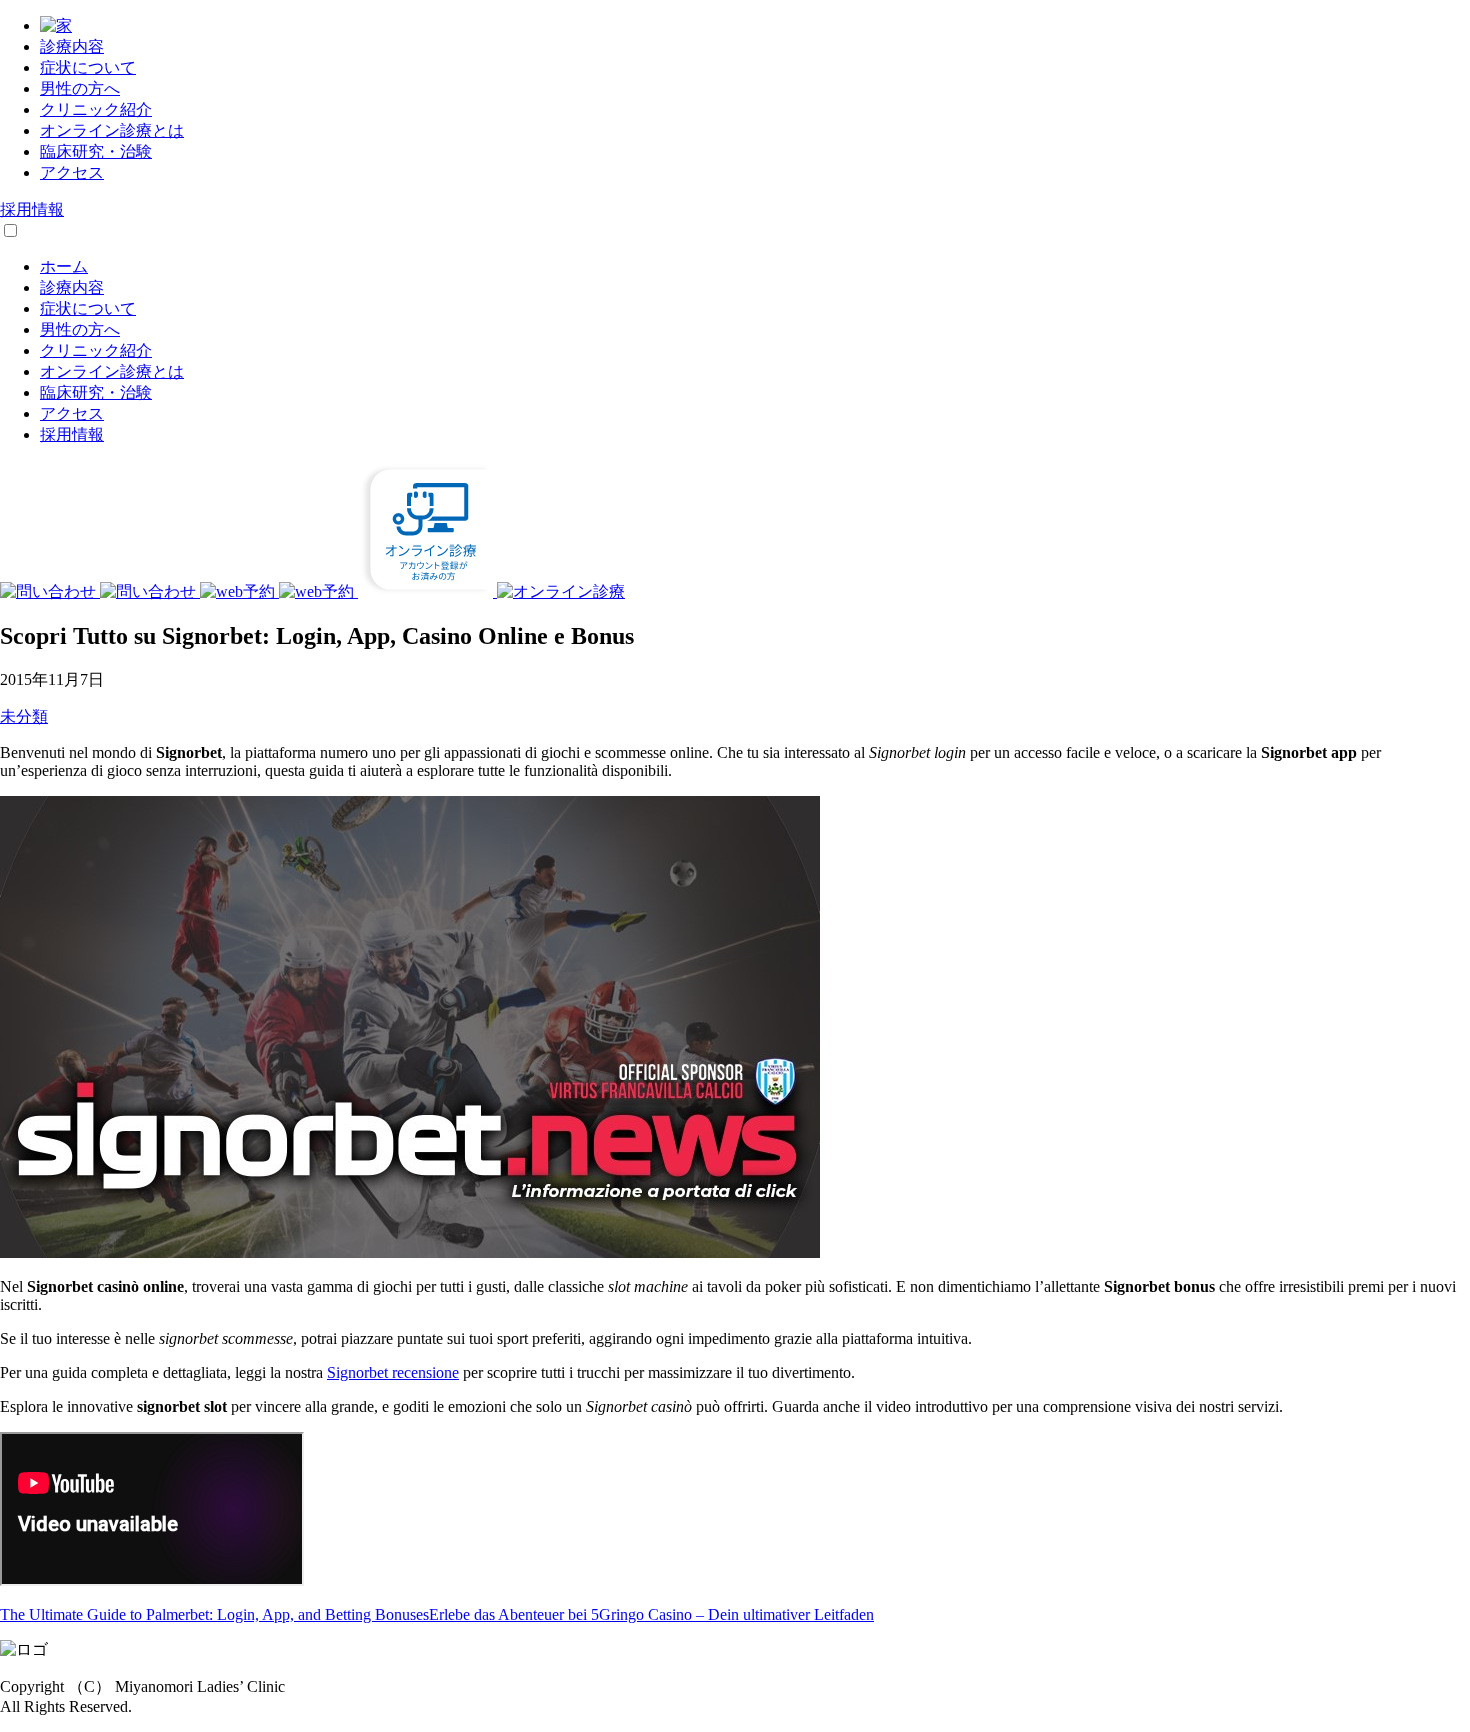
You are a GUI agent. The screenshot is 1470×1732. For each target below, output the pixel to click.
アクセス (72, 172)
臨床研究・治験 (96, 151)
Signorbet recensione (393, 1372)
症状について (88, 67)
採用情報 (32, 209)
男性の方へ (80, 88)
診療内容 (72, 46)
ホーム (64, 266)
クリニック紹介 (96, 109)
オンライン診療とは (112, 130)
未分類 (24, 716)
